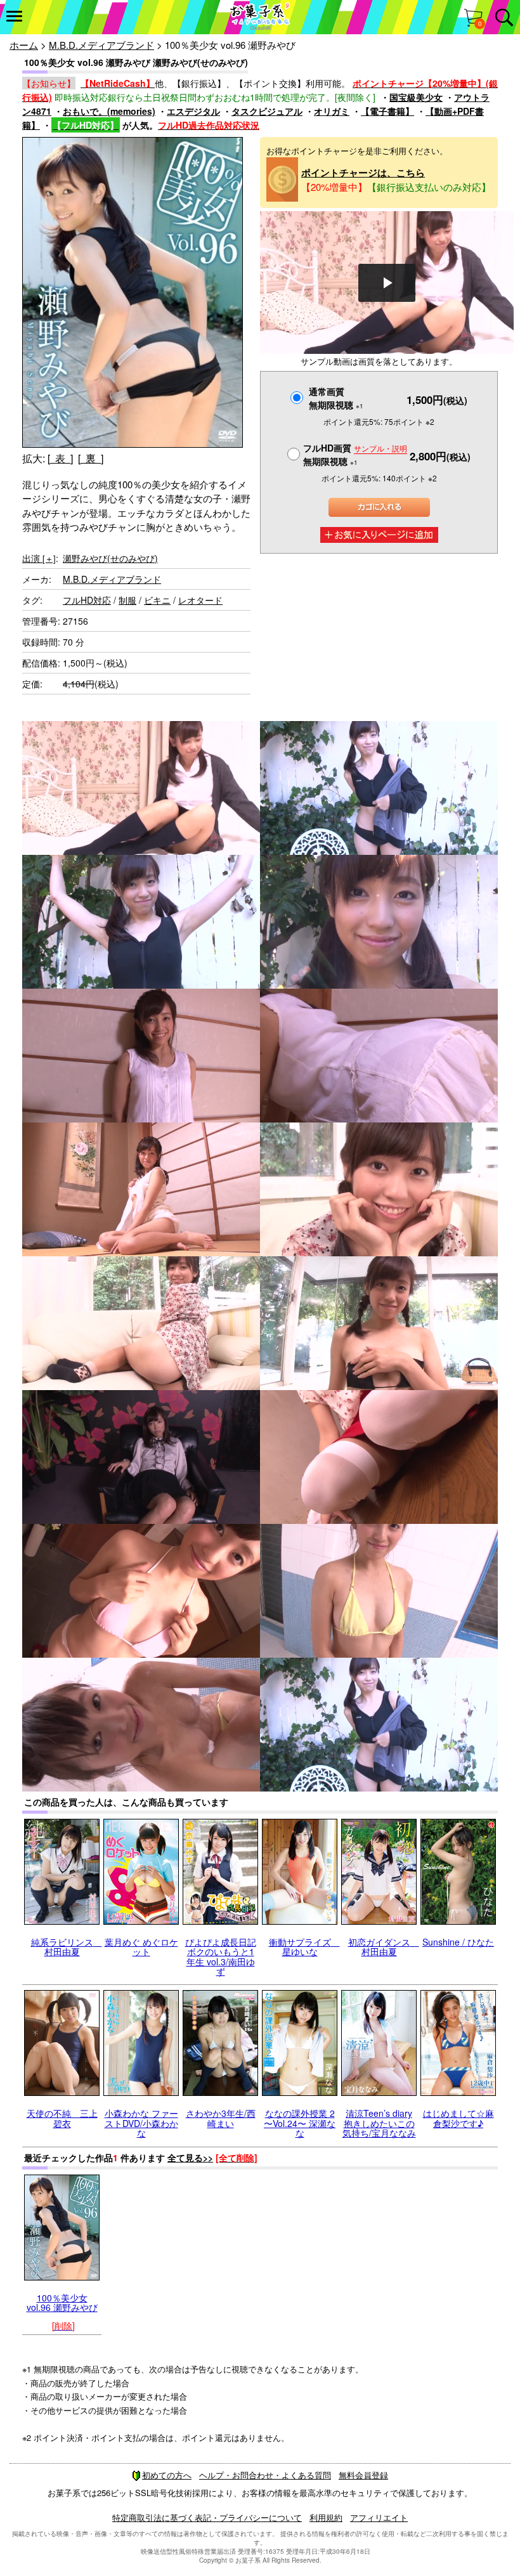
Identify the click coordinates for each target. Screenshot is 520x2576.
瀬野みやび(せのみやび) (110, 558)
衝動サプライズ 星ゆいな (304, 1947)
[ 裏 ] (91, 458)
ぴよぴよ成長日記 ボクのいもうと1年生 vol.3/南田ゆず (221, 1956)
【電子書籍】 (387, 111)
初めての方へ (167, 2475)
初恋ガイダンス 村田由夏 (384, 1947)
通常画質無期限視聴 (336, 398)
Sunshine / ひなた (458, 1942)
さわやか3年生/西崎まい (221, 2118)
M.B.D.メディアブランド (101, 45)
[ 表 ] (60, 458)
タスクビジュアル (267, 111)
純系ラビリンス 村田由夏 (67, 1947)
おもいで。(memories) (109, 111)
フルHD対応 (87, 600)
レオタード (200, 600)
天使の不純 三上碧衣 (62, 2118)
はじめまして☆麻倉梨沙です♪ (458, 2118)
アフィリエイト (379, 2517)
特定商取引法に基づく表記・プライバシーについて (207, 2517)
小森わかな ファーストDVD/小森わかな (141, 2123)
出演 (39, 558)
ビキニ (157, 600)
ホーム (24, 45)
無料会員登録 (363, 2475)
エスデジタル (193, 111)
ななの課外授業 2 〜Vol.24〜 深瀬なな (300, 2123)
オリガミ (332, 111)
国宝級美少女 (416, 97)
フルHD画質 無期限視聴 (355, 454)
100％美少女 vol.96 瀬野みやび (62, 2302)
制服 (127, 600)
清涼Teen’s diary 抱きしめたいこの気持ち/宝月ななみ (379, 2123)
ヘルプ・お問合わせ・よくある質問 (265, 2475)
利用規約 (326, 2517)
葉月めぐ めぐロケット (141, 1947)
